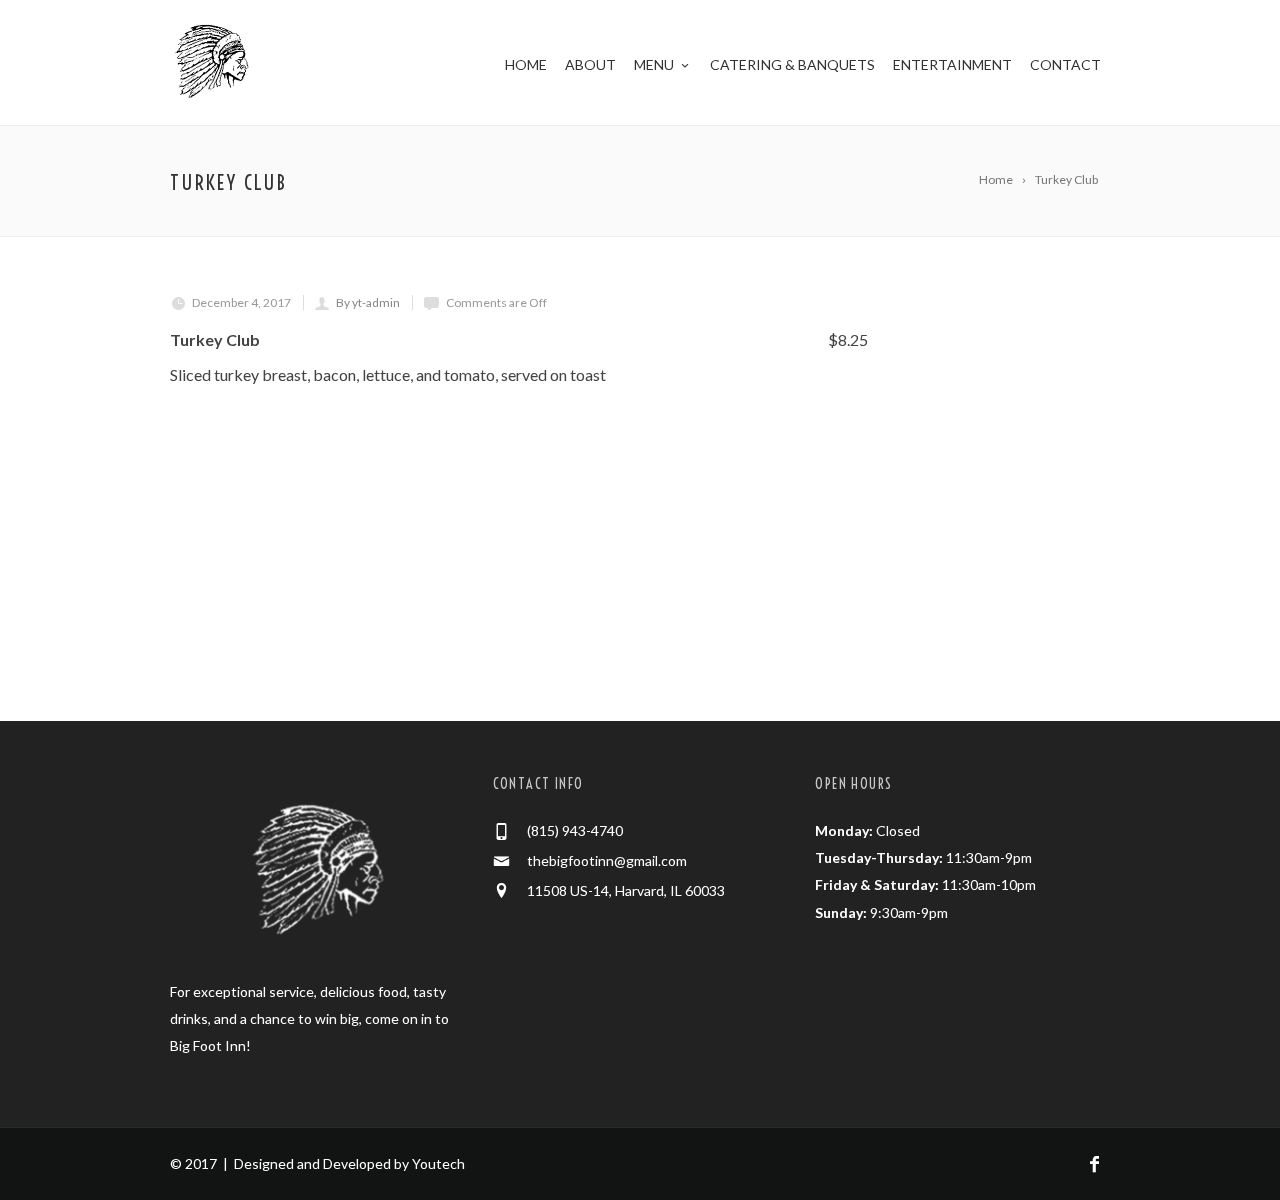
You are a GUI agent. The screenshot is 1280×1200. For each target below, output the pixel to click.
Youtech (438, 1163)
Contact (1065, 64)
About (590, 64)
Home (526, 64)
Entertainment (952, 64)
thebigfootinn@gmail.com (607, 860)
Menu (654, 64)
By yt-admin (368, 302)
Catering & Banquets (792, 64)
